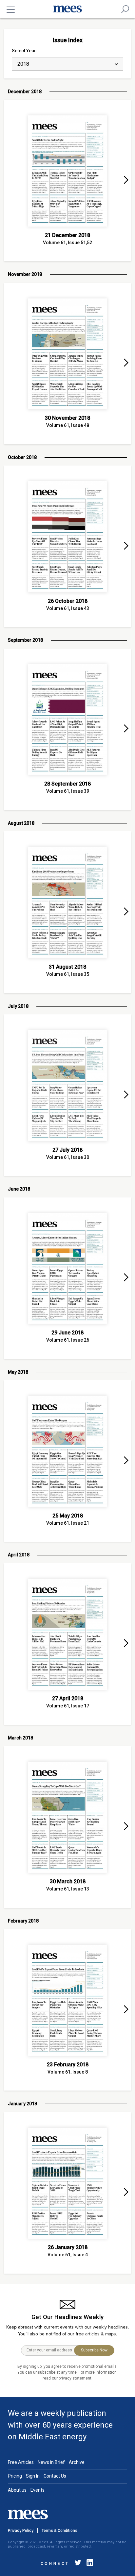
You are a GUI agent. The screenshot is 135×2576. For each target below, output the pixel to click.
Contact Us (55, 2476)
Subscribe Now (94, 2350)
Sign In (33, 2476)
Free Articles (21, 2462)
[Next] (126, 180)
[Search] (125, 9)
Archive (77, 2462)
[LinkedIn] (88, 2564)
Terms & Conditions (59, 2531)
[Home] (67, 9)
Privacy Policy (21, 2531)
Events (38, 2490)
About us (17, 2490)
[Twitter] (78, 2564)
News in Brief (51, 2462)
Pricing (15, 2476)
